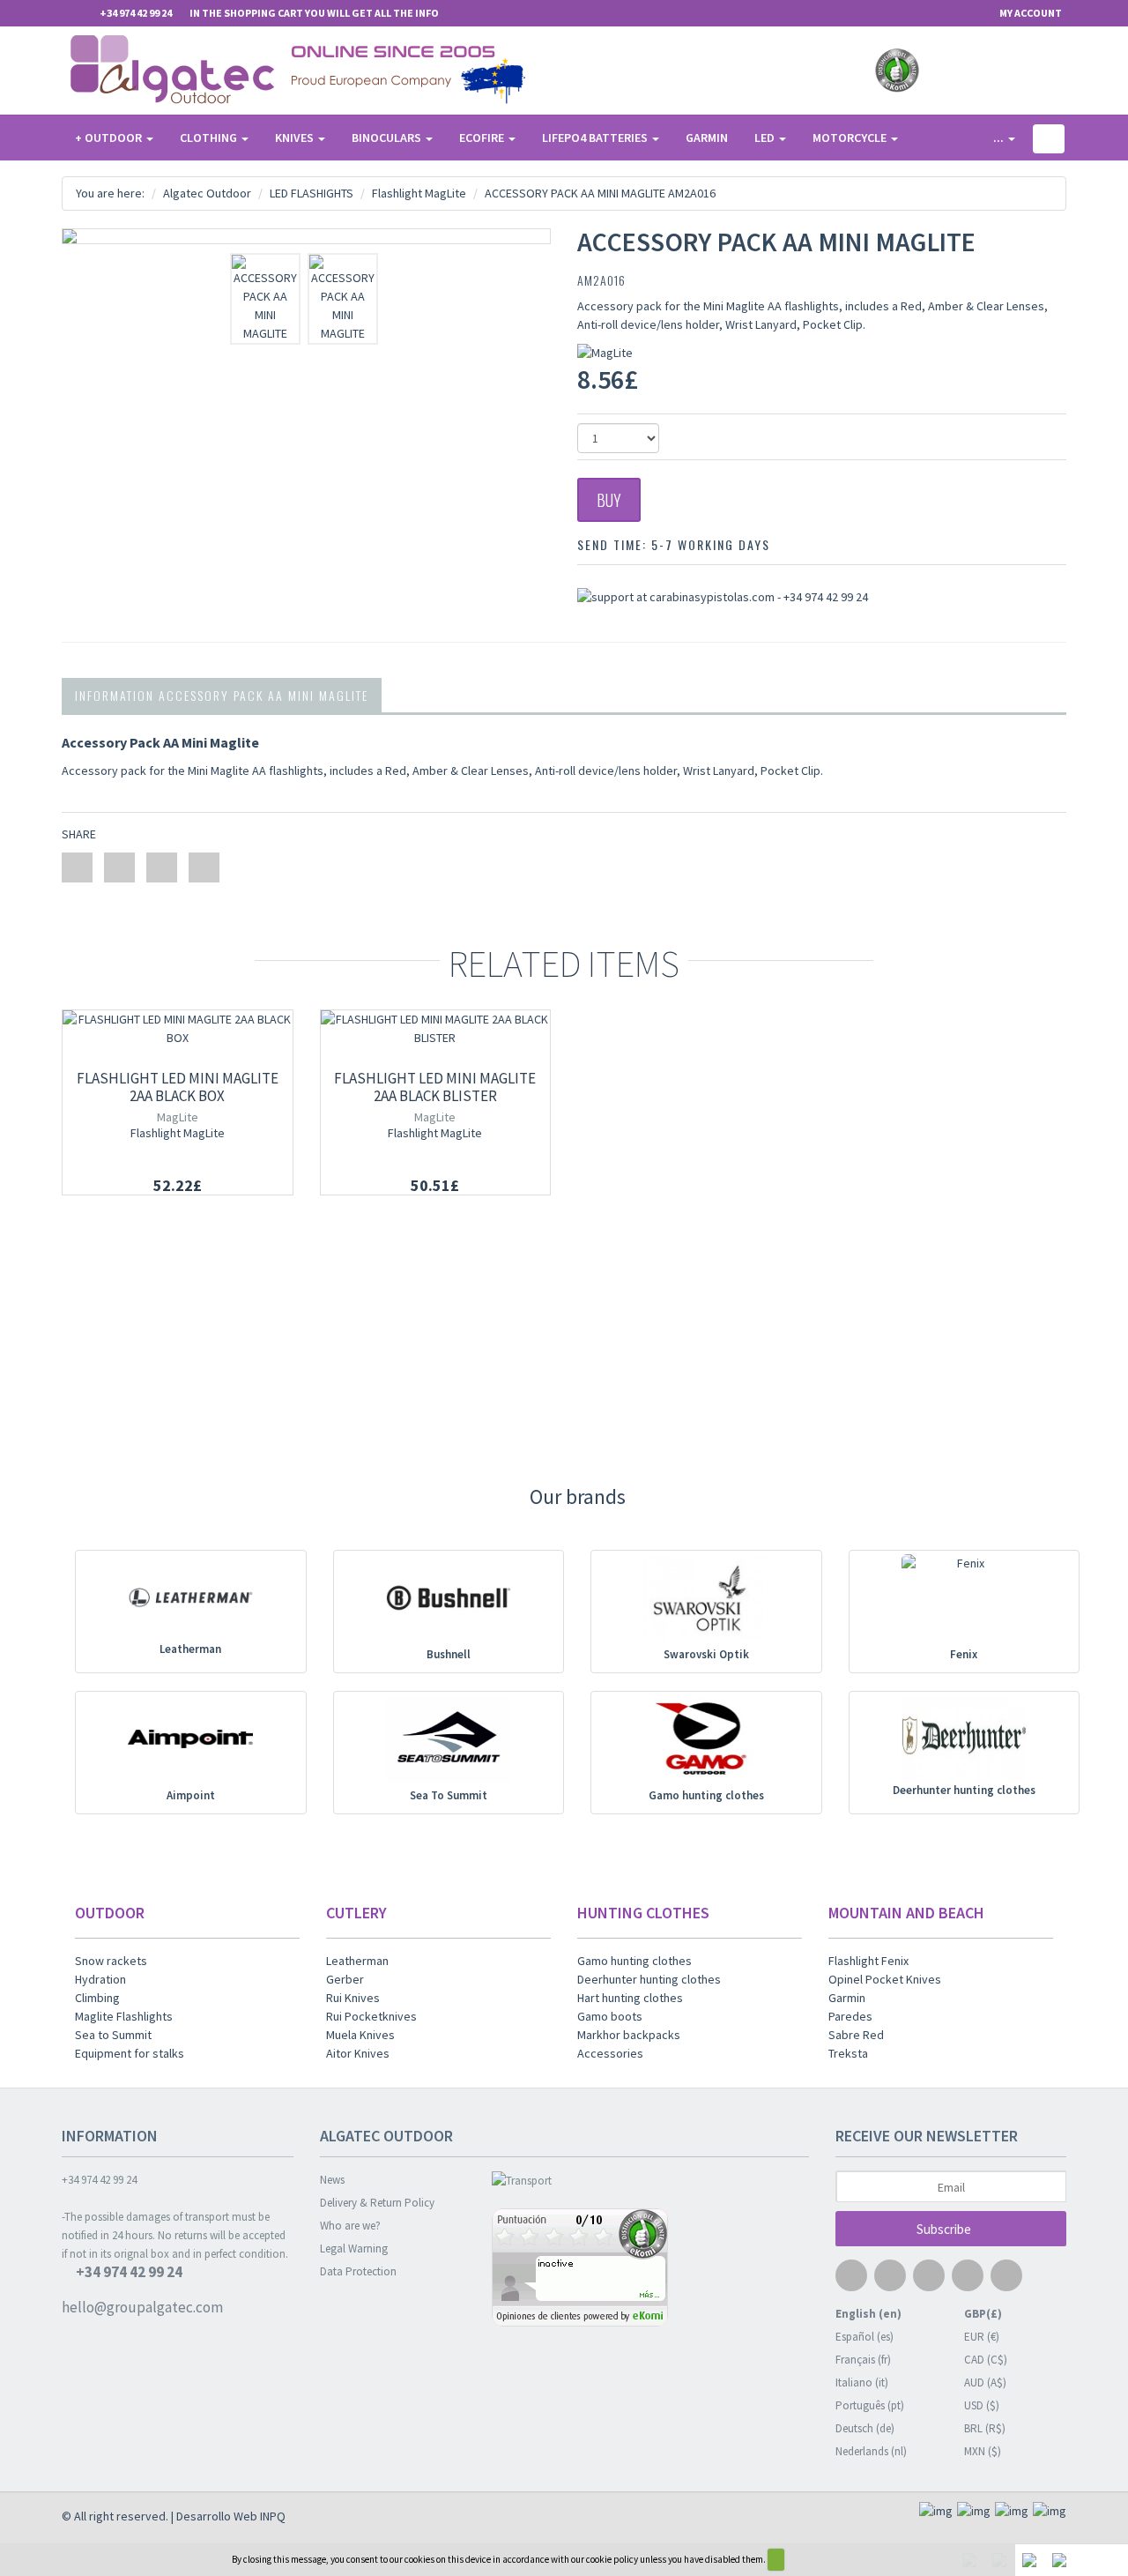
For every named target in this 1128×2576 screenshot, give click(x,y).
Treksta (848, 2053)
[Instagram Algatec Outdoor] (1035, 71)
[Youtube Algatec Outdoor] (1004, 71)
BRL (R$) (985, 2428)
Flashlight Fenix (868, 1961)
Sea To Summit (449, 1795)
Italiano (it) (862, 2382)
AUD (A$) (985, 2382)
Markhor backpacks (629, 2035)
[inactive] (650, 2270)
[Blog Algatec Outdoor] (1065, 71)
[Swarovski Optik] (706, 1601)
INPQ (273, 2516)
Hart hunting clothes (630, 1998)
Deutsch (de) (865, 2428)
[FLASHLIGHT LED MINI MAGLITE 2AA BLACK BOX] (178, 1029)
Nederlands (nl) (871, 2451)
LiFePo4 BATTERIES (596, 138)
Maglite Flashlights (124, 2016)
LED (766, 138)
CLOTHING (210, 138)
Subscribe (945, 2229)
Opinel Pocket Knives (885, 1979)
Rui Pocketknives (371, 2016)
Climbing (97, 1998)
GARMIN (707, 138)
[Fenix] (964, 1601)
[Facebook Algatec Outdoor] (942, 71)
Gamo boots (610, 2016)
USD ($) (982, 2405)
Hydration (100, 1979)
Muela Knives (360, 2035)
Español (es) (865, 2337)
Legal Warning (354, 2248)
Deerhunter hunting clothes (964, 1790)
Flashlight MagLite (178, 1133)
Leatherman (190, 1649)
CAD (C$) (986, 2360)
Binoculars (388, 138)
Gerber (345, 1979)
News (332, 2180)
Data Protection (358, 2271)
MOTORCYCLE (851, 138)
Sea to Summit (113, 2035)
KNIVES (296, 138)
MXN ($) (983, 2451)
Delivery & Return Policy (377, 2203)
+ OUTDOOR (110, 138)
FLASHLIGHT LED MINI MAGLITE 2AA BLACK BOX (178, 1087)
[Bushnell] (448, 1601)
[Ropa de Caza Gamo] (706, 1742)
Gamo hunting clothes (706, 1795)
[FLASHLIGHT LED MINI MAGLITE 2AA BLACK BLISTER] (436, 1029)
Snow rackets (111, 1961)
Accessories (610, 2053)
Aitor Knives (358, 2053)
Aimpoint (191, 1795)
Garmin (847, 1998)
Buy (609, 500)
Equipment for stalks (130, 2053)
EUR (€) (982, 2337)
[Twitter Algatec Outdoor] (973, 71)
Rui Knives (353, 1998)
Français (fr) (863, 2360)
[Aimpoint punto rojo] (191, 1742)
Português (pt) (870, 2405)
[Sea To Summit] (448, 1742)
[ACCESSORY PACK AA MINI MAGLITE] (306, 236)
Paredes (850, 2016)
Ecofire (483, 138)
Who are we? (350, 2226)
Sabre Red (856, 2035)
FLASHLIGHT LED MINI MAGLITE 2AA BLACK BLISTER (435, 1087)
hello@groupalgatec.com (142, 2308)
